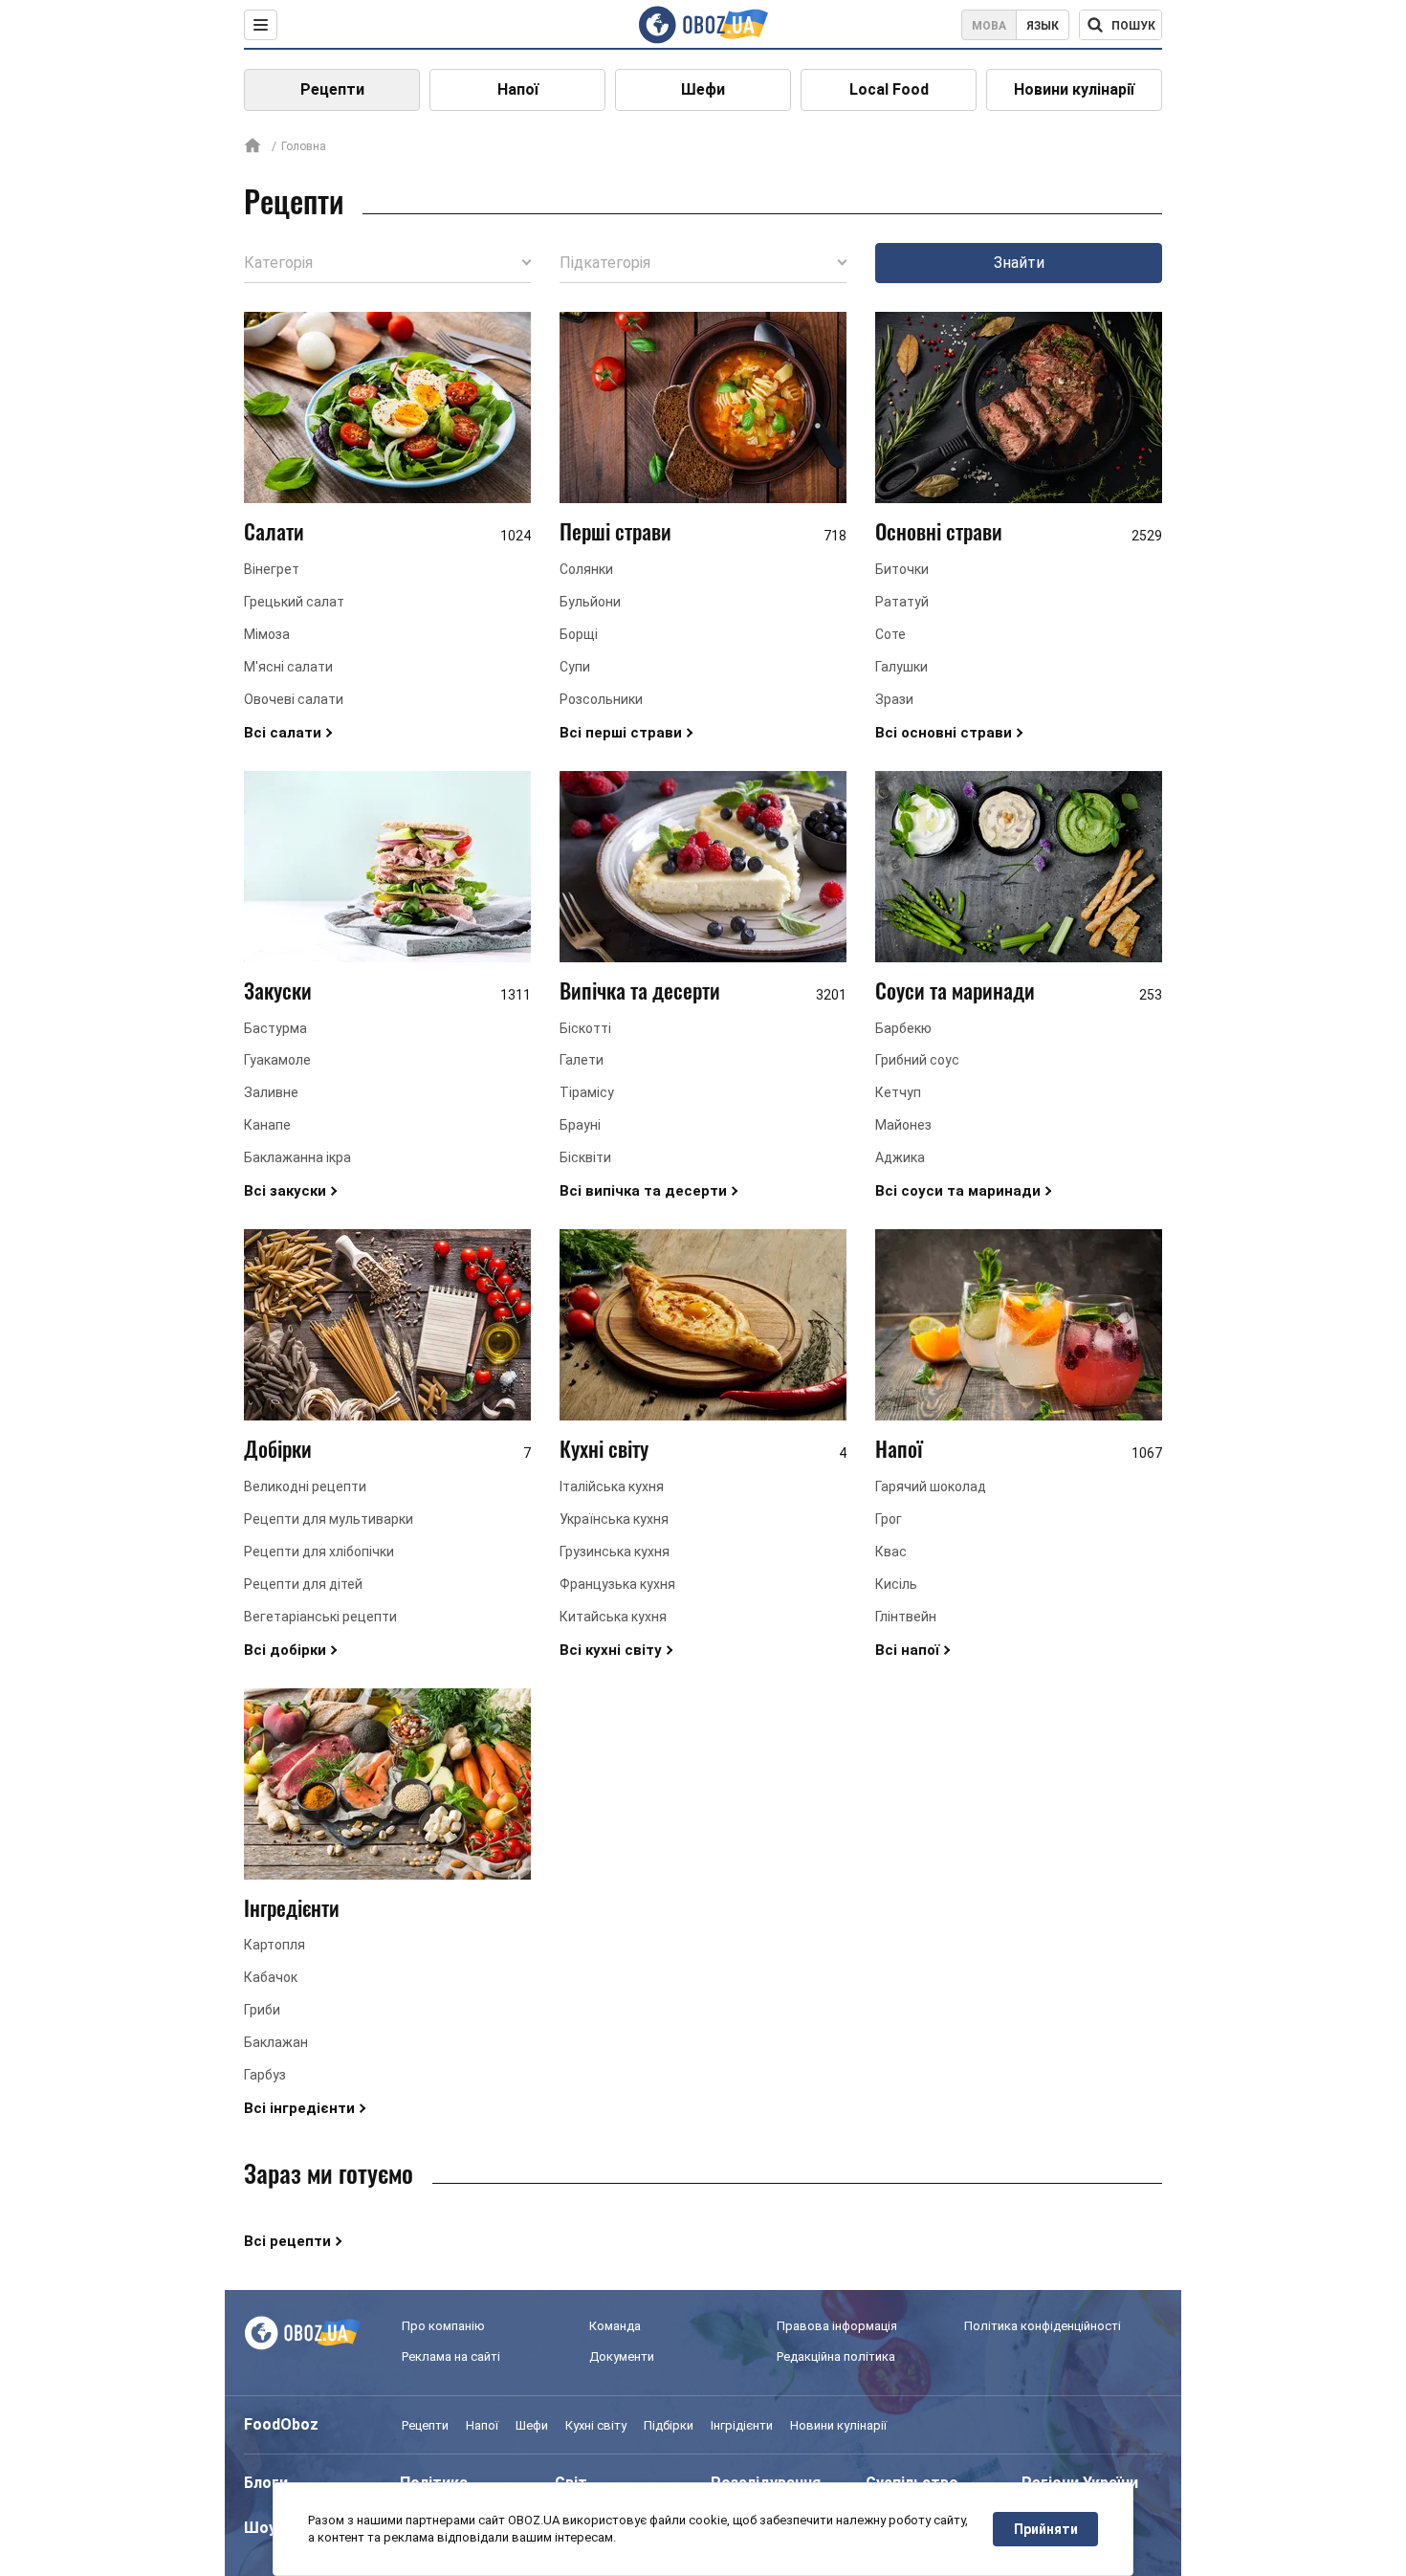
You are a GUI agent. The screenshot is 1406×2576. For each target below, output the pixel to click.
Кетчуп (898, 1092)
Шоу (260, 2528)
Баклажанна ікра (297, 1157)
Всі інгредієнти (299, 2108)
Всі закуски (285, 1191)
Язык (1043, 26)
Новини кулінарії (1074, 89)
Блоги (266, 2483)
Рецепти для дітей (303, 1584)
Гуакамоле (277, 1060)
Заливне (271, 1092)
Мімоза (267, 634)
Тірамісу (587, 1092)
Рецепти (332, 89)
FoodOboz (281, 2424)
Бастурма (275, 1028)
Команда (615, 2326)
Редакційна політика (836, 2356)
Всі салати (283, 733)
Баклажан (276, 2042)
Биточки (902, 569)
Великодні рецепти (305, 1486)
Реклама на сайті (451, 2356)
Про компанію (443, 2326)
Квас (891, 1552)
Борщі (579, 634)
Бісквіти (585, 1157)
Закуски (278, 990)
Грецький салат (294, 602)
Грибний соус (917, 1060)
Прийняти (1046, 2529)
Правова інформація (837, 2326)
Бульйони (590, 602)
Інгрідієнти (742, 2425)
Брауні (580, 1125)
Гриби (262, 2010)
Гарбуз (265, 2075)
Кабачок (271, 1977)
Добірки (278, 1448)
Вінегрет (272, 569)
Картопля (275, 1945)
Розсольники (601, 699)
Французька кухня (617, 1584)
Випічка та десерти (640, 990)
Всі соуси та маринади (958, 1191)
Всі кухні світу (611, 1650)
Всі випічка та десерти (643, 1191)
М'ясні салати (288, 667)
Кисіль (896, 1584)
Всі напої (907, 1650)
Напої (518, 89)
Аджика (900, 1157)
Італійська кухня (612, 1486)
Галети (582, 1060)
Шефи (703, 89)
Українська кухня (614, 1519)
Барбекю (903, 1028)
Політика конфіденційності (1043, 2326)
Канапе (267, 1125)
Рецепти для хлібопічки (319, 1552)
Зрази (894, 699)
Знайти (1019, 263)
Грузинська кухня (615, 1552)
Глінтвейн (906, 1617)
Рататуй (902, 602)
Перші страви (615, 531)
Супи (575, 667)
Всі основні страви (944, 733)
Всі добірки (285, 1650)
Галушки (901, 667)
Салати (274, 531)
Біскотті (585, 1028)
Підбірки (669, 2425)
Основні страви (939, 531)
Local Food (889, 89)
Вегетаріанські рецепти (320, 1617)
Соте (890, 634)
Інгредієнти (292, 1907)
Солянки (586, 569)
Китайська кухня (613, 1617)
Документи (622, 2356)
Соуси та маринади (955, 990)
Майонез (903, 1125)
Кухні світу (604, 1448)
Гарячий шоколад (931, 1486)
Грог (889, 1519)
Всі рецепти (287, 2241)
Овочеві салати (294, 699)
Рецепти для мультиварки (329, 1519)
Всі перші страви (621, 733)
